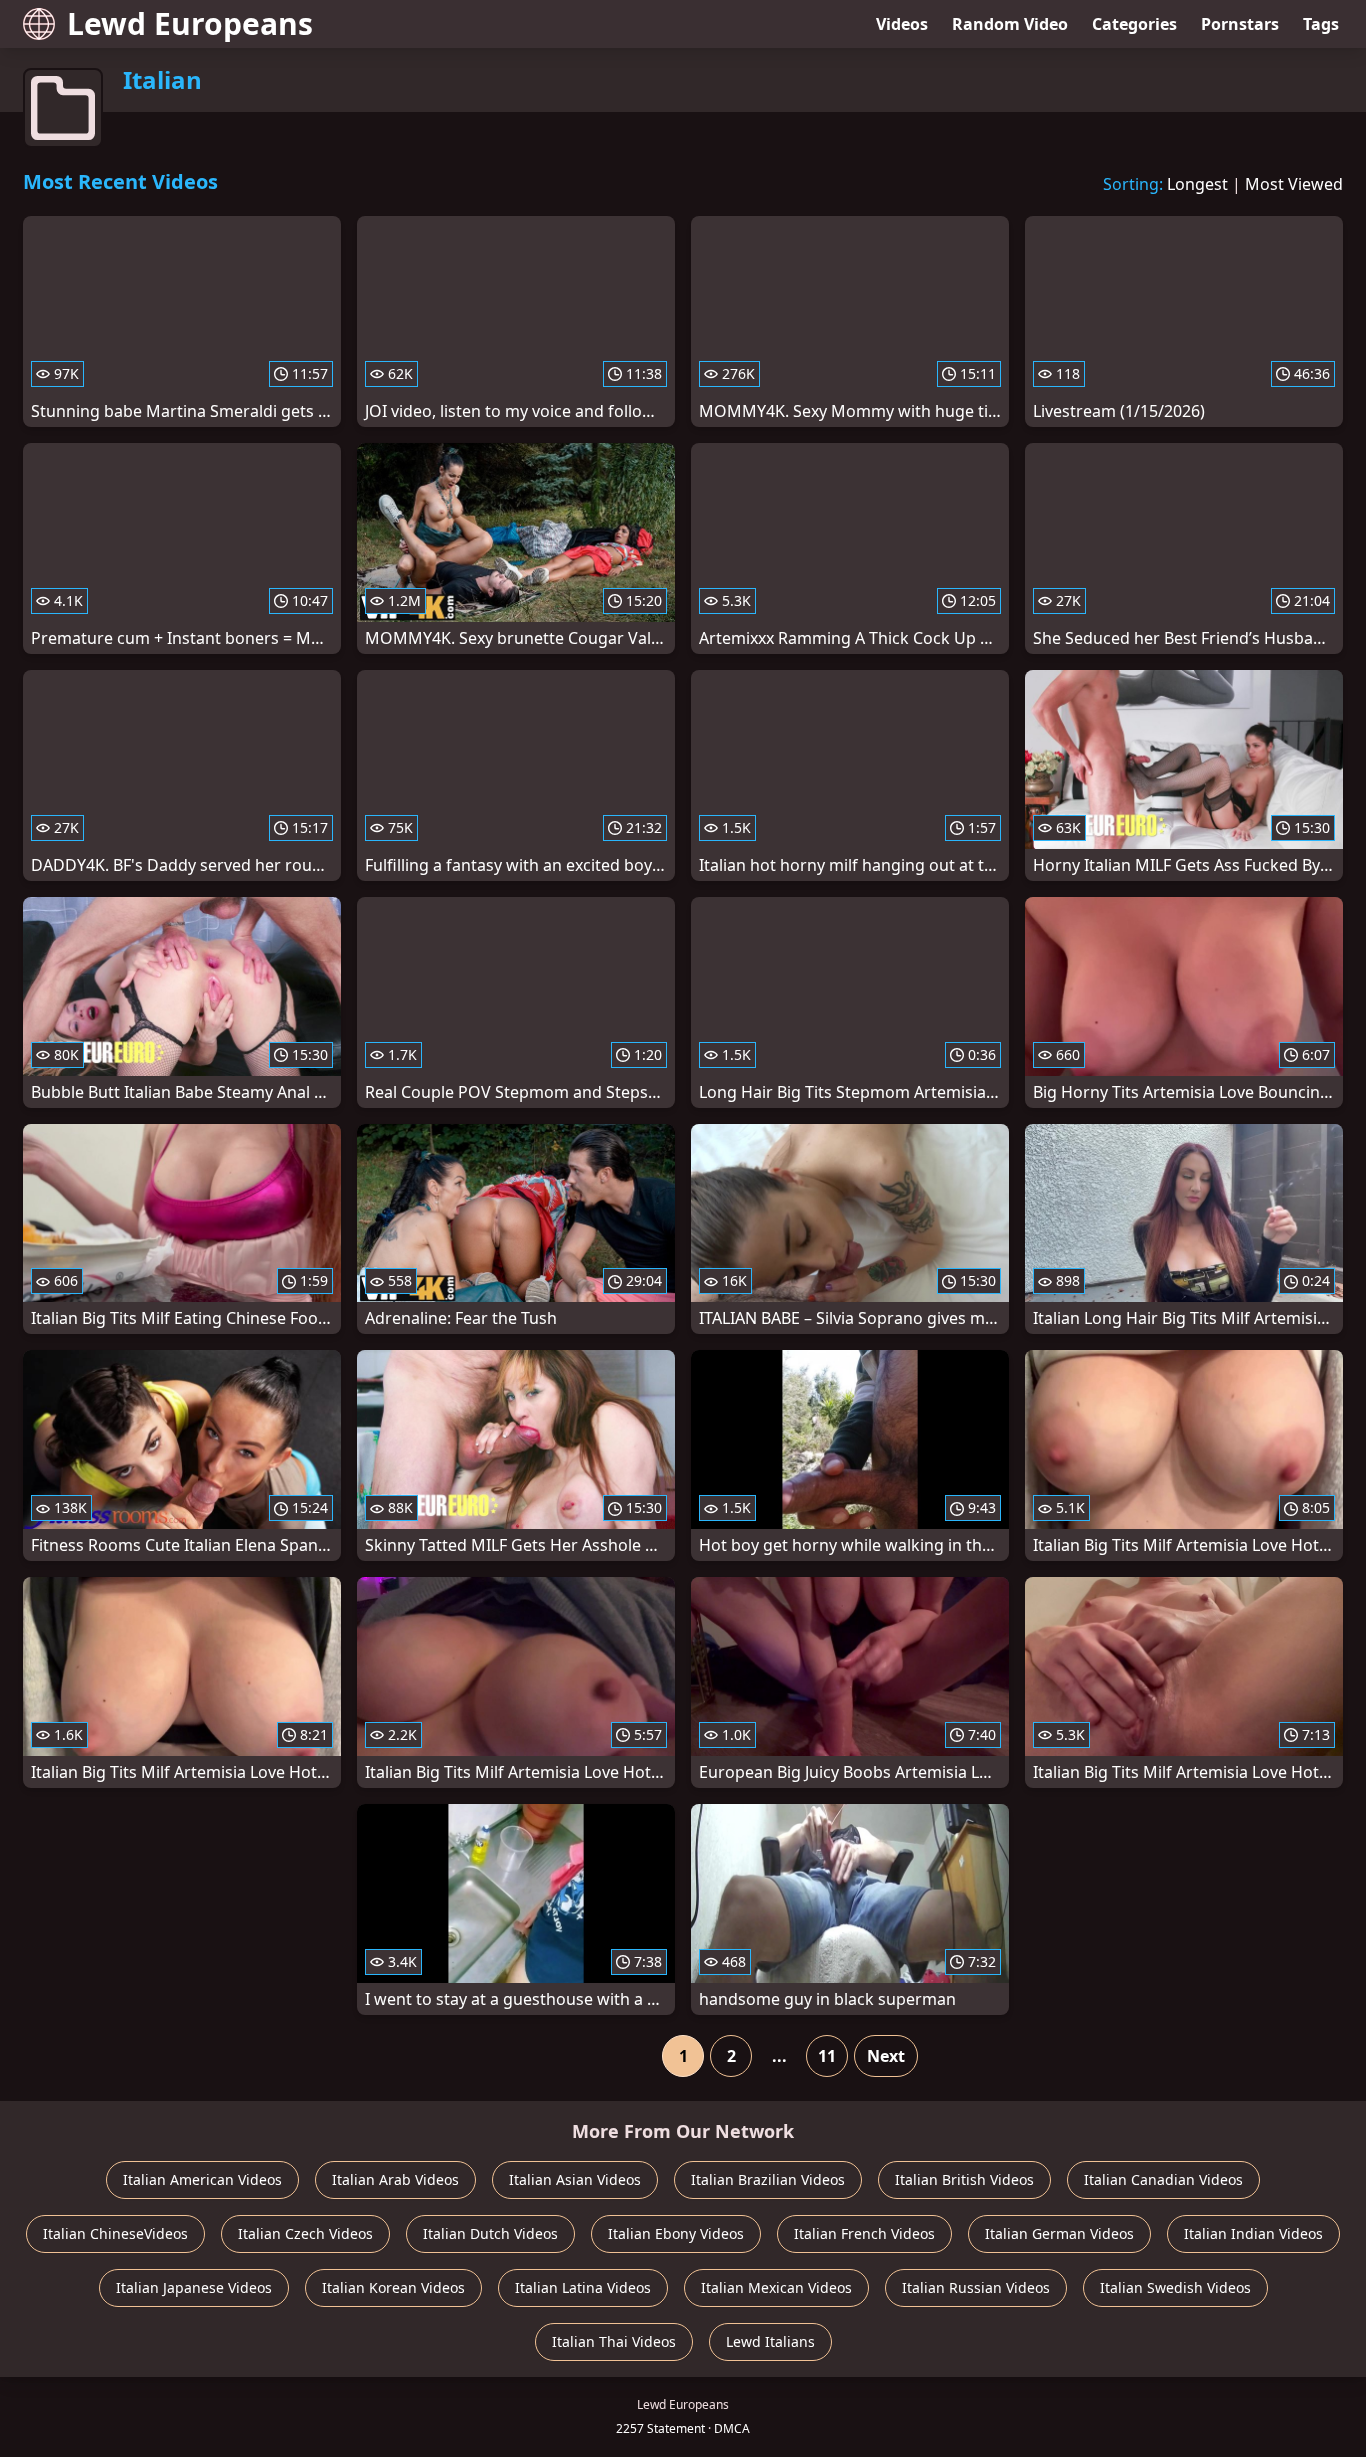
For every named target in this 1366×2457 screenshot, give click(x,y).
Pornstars (1240, 24)
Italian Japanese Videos (194, 2287)
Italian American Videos (202, 2179)
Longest (1197, 184)
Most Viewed (1294, 184)
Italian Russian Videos (976, 2287)
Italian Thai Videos (614, 2341)
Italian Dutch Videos (490, 2233)
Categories (1134, 24)
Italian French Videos (864, 2233)
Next (886, 2056)
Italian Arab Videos (395, 2179)
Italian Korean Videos (393, 2287)
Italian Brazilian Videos (768, 2179)
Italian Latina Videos (583, 2287)
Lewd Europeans (190, 23)
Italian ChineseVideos (115, 2233)
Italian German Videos (1059, 2233)
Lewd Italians (770, 2341)
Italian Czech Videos (305, 2233)
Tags (1321, 24)
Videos (902, 24)
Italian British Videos (964, 2179)
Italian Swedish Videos (1175, 2287)
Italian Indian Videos (1253, 2233)
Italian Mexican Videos (776, 2287)
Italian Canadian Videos (1163, 2179)
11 (827, 2056)
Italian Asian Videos (575, 2179)
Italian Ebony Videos (676, 2233)
